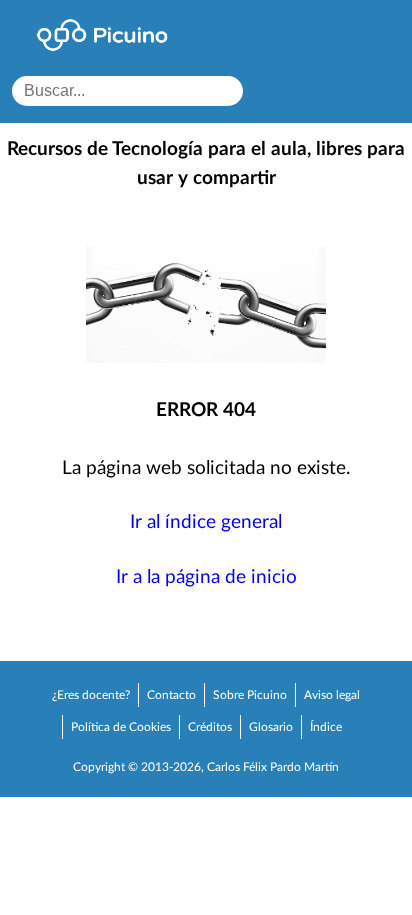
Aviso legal (332, 695)
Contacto (171, 695)
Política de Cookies (121, 727)
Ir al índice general (206, 522)
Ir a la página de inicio (206, 577)
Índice (326, 727)
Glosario (271, 727)
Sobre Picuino (250, 695)
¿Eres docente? (91, 695)
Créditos (210, 727)
